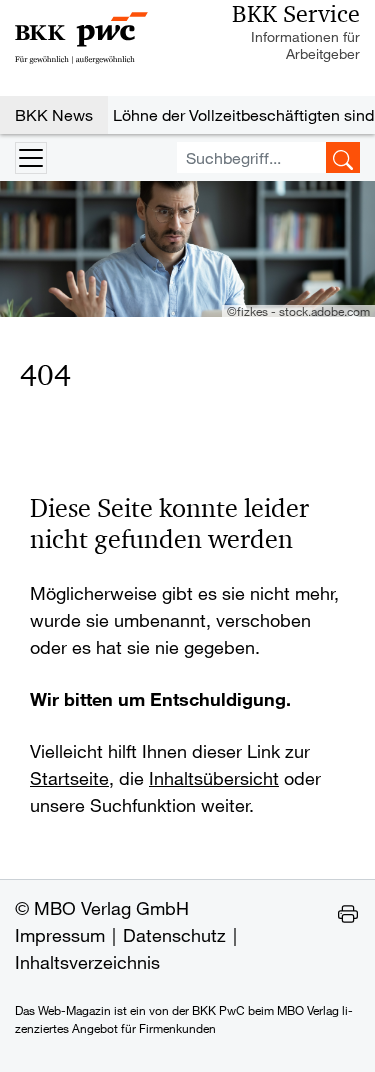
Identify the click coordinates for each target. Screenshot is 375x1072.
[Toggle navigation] (31, 158)
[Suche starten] (343, 157)
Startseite (69, 778)
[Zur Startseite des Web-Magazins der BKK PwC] (81, 38)
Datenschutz (174, 935)
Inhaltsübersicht (214, 778)
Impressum (60, 935)
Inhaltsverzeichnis (87, 962)
